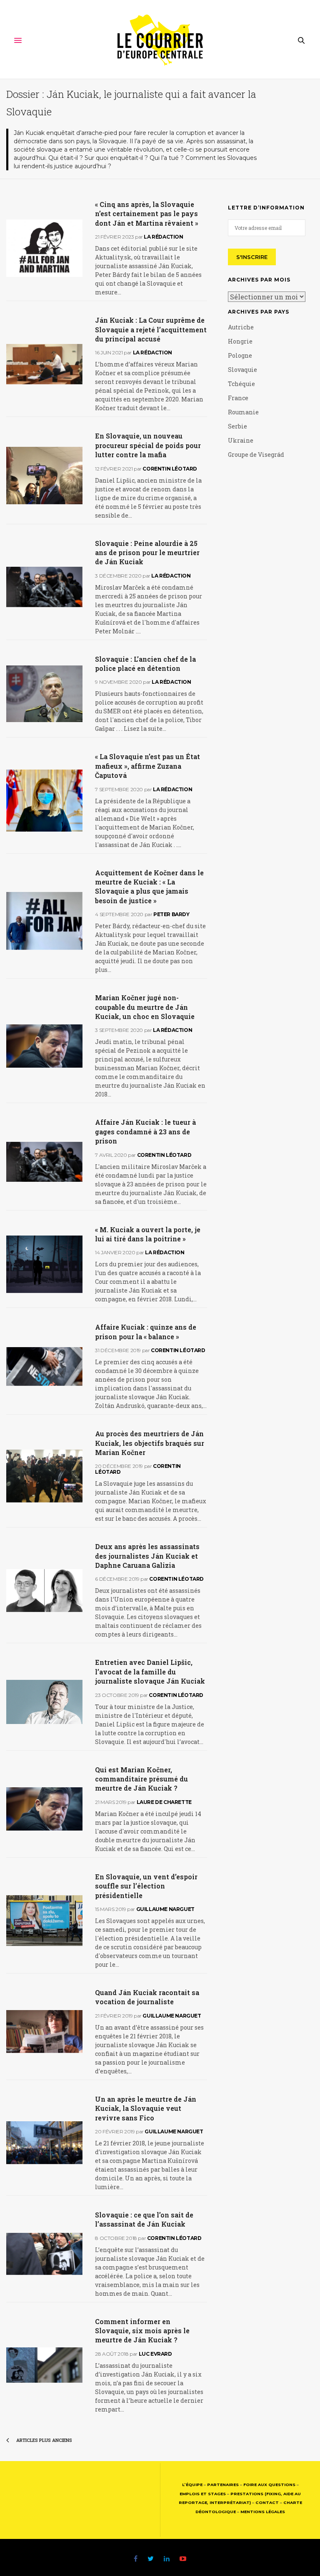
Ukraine (241, 440)
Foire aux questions (269, 2485)
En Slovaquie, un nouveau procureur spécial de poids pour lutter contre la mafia (148, 445)
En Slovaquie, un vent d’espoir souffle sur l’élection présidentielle (146, 1886)
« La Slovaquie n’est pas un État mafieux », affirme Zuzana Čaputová (147, 766)
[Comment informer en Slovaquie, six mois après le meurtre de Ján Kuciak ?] (44, 2365)
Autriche (241, 327)
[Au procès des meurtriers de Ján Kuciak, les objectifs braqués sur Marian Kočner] (44, 1476)
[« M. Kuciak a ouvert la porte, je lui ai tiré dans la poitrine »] (44, 1264)
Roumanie (243, 412)
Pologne (240, 355)
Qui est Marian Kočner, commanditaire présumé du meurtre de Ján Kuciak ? (141, 1779)
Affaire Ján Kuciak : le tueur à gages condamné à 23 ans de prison (145, 1131)
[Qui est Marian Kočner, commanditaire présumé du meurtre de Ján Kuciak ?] (44, 1809)
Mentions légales (263, 2512)
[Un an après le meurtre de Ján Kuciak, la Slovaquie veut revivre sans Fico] (44, 2143)
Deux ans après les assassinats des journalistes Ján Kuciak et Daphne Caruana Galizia (147, 1556)
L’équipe (192, 2485)
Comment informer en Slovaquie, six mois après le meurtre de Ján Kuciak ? (142, 2331)
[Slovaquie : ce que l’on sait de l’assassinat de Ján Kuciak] (44, 2254)
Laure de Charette (164, 1802)
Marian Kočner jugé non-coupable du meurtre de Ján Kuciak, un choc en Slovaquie (145, 1007)
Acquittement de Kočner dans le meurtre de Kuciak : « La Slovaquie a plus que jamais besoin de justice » (149, 887)
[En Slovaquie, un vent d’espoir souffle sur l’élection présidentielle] (44, 1921)
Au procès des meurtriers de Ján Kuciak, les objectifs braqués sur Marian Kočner (150, 1443)
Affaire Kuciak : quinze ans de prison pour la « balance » (146, 1332)
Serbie (237, 426)
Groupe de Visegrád (256, 455)
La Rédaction (163, 237)
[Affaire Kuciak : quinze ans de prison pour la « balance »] (44, 1366)
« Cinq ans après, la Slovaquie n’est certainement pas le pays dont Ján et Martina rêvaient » (147, 214)
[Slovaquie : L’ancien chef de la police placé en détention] (44, 694)
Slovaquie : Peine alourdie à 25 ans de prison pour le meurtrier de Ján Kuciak (147, 553)
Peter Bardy (171, 914)
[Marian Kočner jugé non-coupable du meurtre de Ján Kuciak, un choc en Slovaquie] (44, 1046)
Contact (267, 2503)
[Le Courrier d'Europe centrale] (160, 40)
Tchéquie (241, 384)
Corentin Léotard (170, 469)
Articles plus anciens (44, 2440)
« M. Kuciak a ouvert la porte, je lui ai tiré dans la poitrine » (148, 1234)
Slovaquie (242, 370)
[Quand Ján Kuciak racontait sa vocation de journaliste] (44, 2032)
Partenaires (223, 2485)
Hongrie (240, 341)
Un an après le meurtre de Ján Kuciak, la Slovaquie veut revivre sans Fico (146, 2108)
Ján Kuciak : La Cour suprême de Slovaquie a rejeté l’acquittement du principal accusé (151, 329)
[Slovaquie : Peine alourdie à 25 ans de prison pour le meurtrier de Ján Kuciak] (44, 587)
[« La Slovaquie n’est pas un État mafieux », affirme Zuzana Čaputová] (44, 801)
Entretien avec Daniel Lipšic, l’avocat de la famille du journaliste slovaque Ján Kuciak (150, 1672)
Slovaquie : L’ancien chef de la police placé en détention (145, 664)
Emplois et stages (203, 2494)
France (238, 398)
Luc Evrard (155, 2354)
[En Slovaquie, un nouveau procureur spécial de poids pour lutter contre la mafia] (44, 475)
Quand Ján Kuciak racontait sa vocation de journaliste (147, 1997)
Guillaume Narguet (165, 1909)
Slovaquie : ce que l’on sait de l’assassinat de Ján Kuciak (144, 2219)
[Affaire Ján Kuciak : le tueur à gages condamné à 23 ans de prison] (44, 1162)
